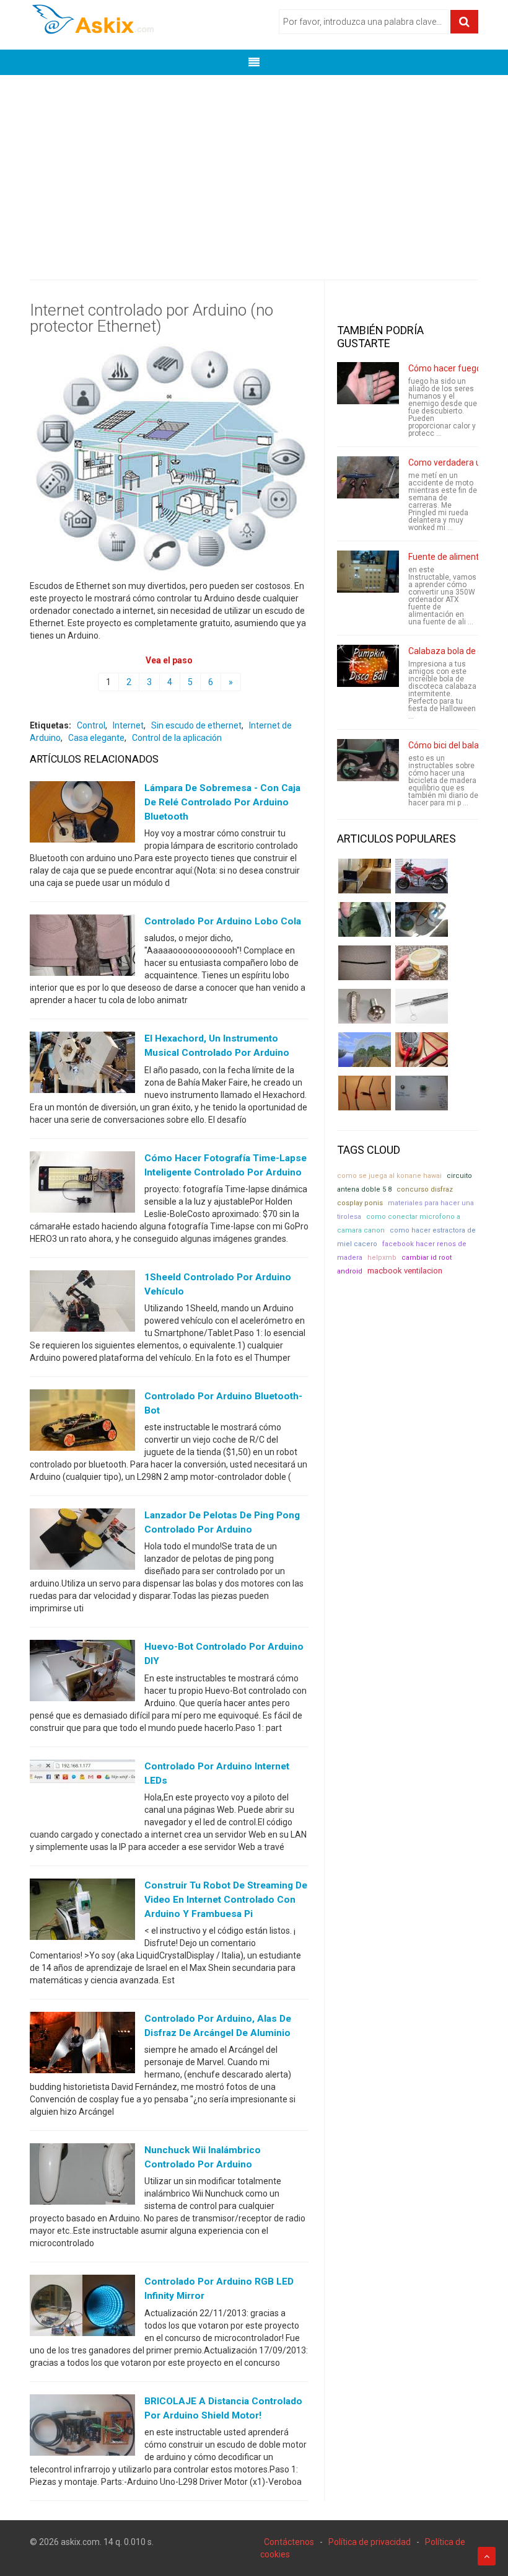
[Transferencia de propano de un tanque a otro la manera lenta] (422, 919)
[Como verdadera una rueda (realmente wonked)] (368, 477)
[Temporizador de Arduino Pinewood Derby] (365, 876)
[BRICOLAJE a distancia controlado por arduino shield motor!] (82, 2427)
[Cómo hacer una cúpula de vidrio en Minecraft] (365, 1050)
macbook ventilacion (405, 1271)
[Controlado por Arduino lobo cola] (82, 948)
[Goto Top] (487, 2556)
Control (91, 725)
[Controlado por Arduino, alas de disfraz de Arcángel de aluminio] (82, 2045)
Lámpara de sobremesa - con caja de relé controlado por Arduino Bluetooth (222, 802)
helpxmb (382, 1258)
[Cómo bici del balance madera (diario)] (368, 760)
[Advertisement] (254, 168)
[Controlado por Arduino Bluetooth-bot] (82, 1423)
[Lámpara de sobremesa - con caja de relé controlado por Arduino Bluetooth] (82, 815)
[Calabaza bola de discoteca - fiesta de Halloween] (368, 666)
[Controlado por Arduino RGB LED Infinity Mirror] (82, 2308)
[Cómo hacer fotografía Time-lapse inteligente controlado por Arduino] (82, 1184)
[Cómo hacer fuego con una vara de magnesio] (368, 383)
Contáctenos (289, 2542)
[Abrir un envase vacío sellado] (422, 963)
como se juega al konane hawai (389, 1176)
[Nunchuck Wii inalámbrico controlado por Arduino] (82, 2177)
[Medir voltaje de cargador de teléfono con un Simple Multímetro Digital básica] (422, 1050)
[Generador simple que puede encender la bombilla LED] (422, 1093)
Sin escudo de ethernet (196, 725)
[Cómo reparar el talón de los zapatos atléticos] (365, 919)
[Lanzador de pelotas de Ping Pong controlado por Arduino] (82, 1542)
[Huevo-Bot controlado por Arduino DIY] (82, 1673)
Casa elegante (96, 738)
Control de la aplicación (177, 738)
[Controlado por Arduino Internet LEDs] (82, 1792)
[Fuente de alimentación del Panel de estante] (368, 572)
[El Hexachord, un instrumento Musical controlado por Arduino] (82, 1065)
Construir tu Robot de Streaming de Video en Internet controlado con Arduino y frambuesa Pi (226, 1900)
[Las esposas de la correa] (365, 963)
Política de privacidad (370, 2542)
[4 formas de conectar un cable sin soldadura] (365, 1093)
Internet (128, 725)
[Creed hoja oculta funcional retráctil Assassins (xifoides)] (422, 1006)
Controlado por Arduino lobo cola (223, 921)
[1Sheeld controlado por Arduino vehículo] (82, 1303)
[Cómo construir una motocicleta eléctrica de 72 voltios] (422, 876)
